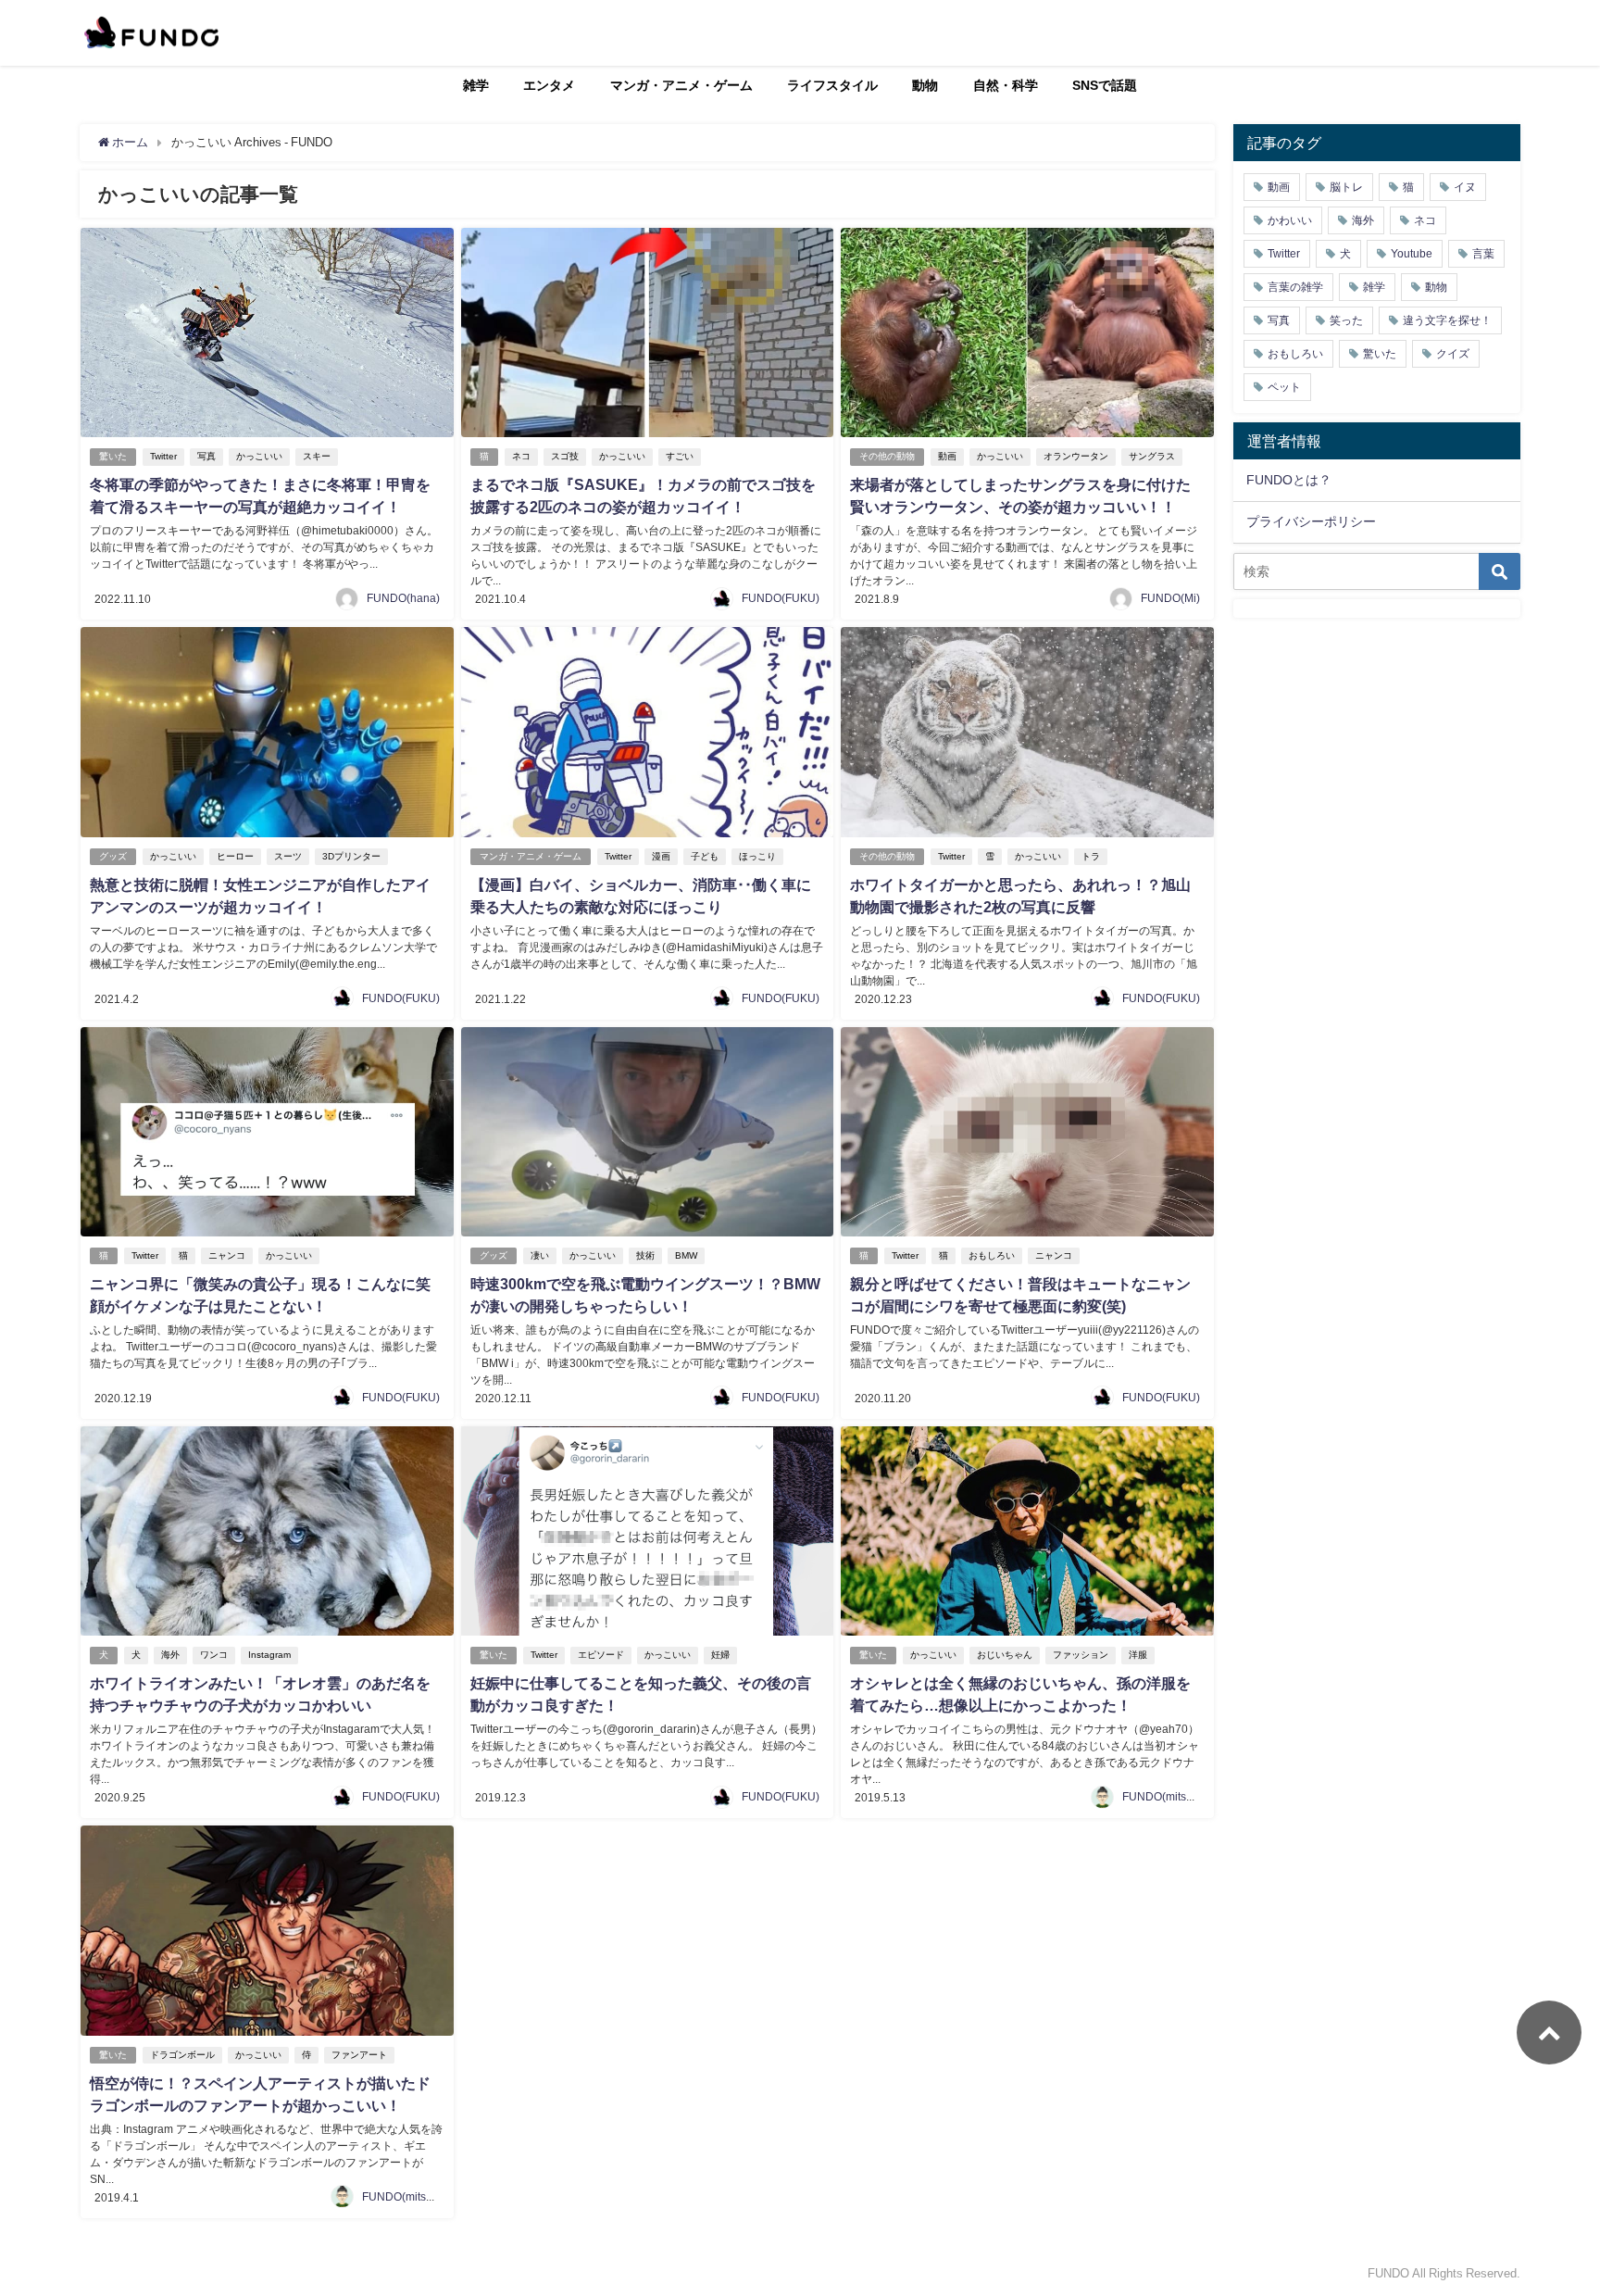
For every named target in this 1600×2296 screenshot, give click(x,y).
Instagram (269, 1655)
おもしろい (992, 1255)
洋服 (1138, 1655)
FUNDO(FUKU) (781, 598)
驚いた (113, 456)
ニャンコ (227, 1255)
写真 (206, 456)
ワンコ (214, 1655)
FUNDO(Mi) (1170, 598)
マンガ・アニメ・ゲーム (681, 85)
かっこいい (259, 456)
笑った (1346, 320)
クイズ (1453, 354)
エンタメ (549, 85)
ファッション (1081, 1655)
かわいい (1290, 220)
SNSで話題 (1105, 85)
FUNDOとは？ (1289, 480)
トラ (1091, 856)
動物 (925, 85)
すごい (680, 456)
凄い (540, 1255)
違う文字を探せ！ (1447, 320)
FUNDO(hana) (403, 598)
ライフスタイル (832, 85)
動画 (947, 456)
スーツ (288, 856)
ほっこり (757, 856)
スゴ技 (565, 456)
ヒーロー (235, 856)
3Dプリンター (351, 856)
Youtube (1412, 254)
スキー (317, 456)
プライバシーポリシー (1311, 521)
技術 (645, 1255)
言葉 (1483, 254)
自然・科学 (1006, 85)
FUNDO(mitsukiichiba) (1179, 1797)
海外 (170, 1655)
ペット (1284, 387)
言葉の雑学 (1295, 287)
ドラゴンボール (182, 2055)
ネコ (521, 456)
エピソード (601, 1655)
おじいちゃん (1005, 1655)
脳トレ (1346, 187)
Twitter (163, 456)
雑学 (476, 85)
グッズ (113, 856)
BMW (686, 1255)
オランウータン (1076, 456)
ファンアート (359, 2055)
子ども (705, 856)
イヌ (1465, 187)
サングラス (1152, 456)
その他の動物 (887, 456)
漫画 (661, 856)
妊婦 (720, 1655)
